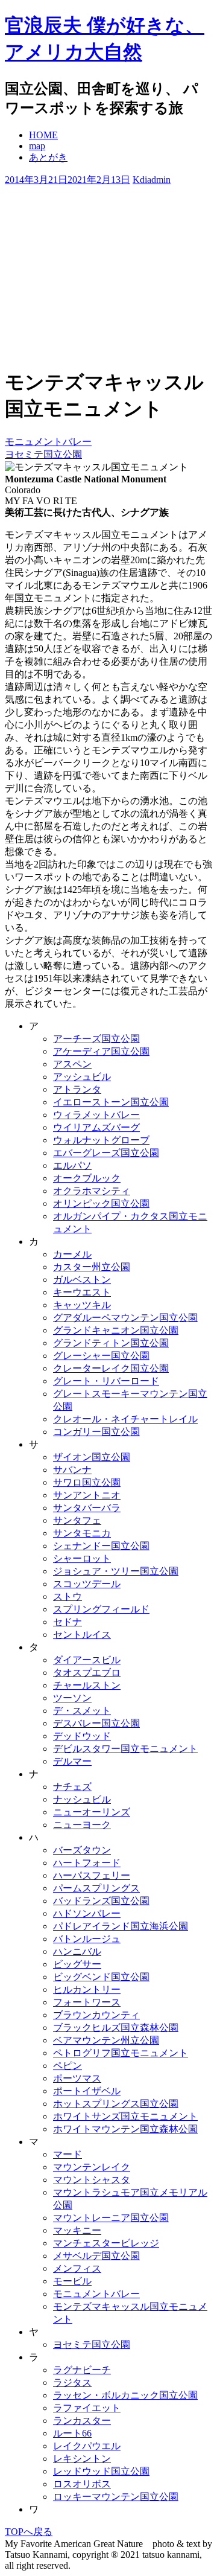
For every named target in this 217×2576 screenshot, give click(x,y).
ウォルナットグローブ (101, 1140)
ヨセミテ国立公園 (43, 454)
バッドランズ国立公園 (101, 1901)
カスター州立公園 (92, 1267)
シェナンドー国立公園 (101, 1546)
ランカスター (82, 2421)
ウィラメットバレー (96, 1115)
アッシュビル (82, 1077)
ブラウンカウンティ (96, 2015)
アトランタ (77, 1089)
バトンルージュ (87, 1939)
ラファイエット (87, 2408)
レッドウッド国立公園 (101, 2471)
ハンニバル (77, 1951)
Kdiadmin (152, 180)
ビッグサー (77, 1964)
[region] (108, 272)
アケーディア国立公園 (101, 1051)
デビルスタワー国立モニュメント (125, 1749)
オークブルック (87, 1178)
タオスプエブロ (87, 1673)
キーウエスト (82, 1292)
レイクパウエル (87, 2446)
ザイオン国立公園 (92, 1457)
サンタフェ (77, 1520)
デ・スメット (82, 1711)
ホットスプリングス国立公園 (116, 2104)
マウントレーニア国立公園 (111, 2218)
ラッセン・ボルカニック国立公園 (125, 2395)
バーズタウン (82, 1850)
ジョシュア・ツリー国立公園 (116, 1571)
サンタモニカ (82, 1533)
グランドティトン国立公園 (111, 1343)
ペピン (68, 2066)
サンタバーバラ (87, 1508)
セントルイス (82, 1635)
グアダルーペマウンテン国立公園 (125, 1318)
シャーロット (82, 1558)
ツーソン (72, 1698)
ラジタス (72, 2383)
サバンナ (72, 1470)
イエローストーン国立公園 (111, 1102)
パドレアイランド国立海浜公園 (121, 1926)
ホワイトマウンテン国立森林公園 (125, 2129)
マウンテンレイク (92, 2167)
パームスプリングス (96, 1888)
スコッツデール (87, 1584)
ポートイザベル (87, 2091)
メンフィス (77, 2268)
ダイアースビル (87, 1660)
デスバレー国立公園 (96, 1723)
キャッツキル (82, 1305)
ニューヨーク (82, 1825)
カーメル (72, 1254)
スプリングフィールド (101, 1609)
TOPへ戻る (29, 2532)
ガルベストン (82, 1280)
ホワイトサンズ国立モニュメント (125, 2116)
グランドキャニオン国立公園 (116, 1330)
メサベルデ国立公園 (96, 2256)
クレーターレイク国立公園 (111, 1368)
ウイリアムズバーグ (96, 1127)
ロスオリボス (82, 2484)
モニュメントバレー (48, 442)
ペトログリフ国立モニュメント (121, 2053)
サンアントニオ (87, 1495)
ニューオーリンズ (92, 1812)
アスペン (72, 1064)
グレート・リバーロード (106, 1381)
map (37, 146)
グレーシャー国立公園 (101, 1356)
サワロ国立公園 (87, 1482)
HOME (43, 135)
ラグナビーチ (82, 2370)
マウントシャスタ (92, 2180)
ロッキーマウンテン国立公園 (116, 2497)
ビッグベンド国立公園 (101, 1977)
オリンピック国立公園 (101, 1203)
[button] (108, 317)
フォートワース (87, 2002)
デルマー (72, 1761)
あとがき (48, 157)
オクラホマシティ (92, 1191)
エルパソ (72, 1165)
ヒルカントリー (87, 1990)
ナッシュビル (82, 1799)
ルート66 (72, 2433)
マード (68, 2154)
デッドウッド (82, 1736)
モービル (72, 2281)
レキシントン (82, 2459)
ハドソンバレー (87, 1913)
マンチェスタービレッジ (106, 2243)
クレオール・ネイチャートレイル (125, 1419)
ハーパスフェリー (92, 1875)
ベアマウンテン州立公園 (106, 2040)
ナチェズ (72, 1787)
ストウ (68, 1596)
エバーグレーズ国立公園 (106, 1153)
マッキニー (77, 2230)
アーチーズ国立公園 (96, 1039)
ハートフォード (87, 1863)
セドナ (68, 1622)
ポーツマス (77, 2078)
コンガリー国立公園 (96, 1432)
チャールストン (87, 1685)
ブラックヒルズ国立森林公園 (116, 2028)
